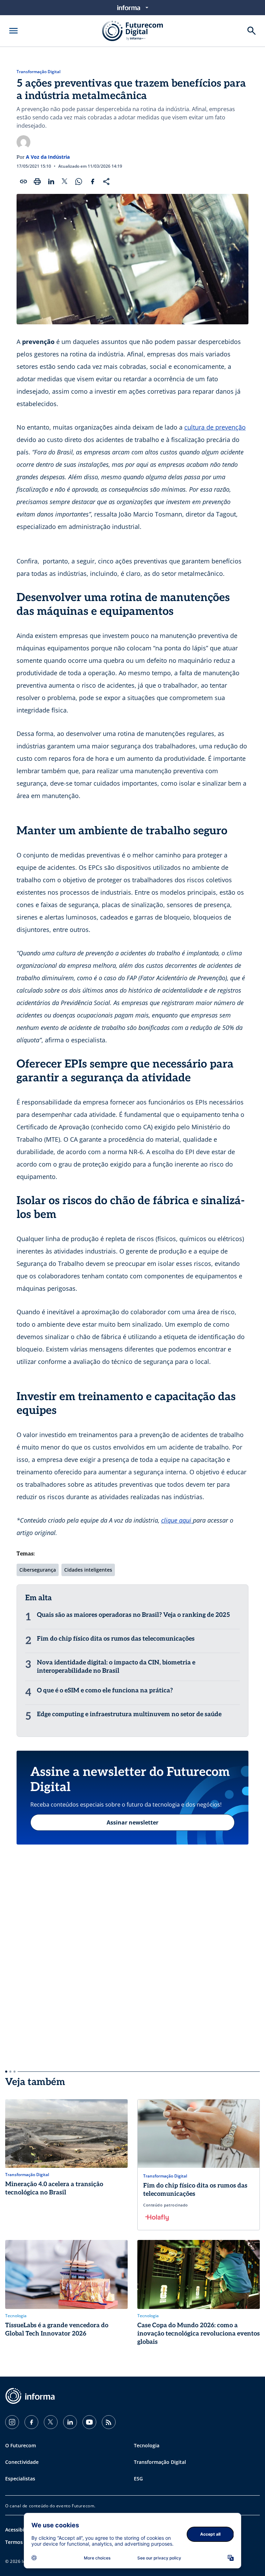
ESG (138, 2479)
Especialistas (20, 2479)
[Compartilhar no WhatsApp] (79, 181)
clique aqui (177, 1520)
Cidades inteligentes (88, 1570)
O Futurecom (21, 2445)
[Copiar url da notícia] (23, 181)
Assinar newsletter (132, 1822)
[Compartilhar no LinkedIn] (51, 181)
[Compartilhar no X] (65, 181)
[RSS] (109, 2422)
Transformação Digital (38, 72)
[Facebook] (31, 2422)
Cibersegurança (38, 1570)
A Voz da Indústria (48, 157)
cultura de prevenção (215, 427)
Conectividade (22, 2462)
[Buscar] (252, 31)
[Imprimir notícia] (37, 181)
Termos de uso (23, 2542)
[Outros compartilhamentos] (106, 181)
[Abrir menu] (13, 31)
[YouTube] (89, 2422)
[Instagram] (12, 2422)
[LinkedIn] (70, 2422)
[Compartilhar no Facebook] (92, 181)
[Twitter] (51, 2422)
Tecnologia (147, 2445)
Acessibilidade (22, 2530)
